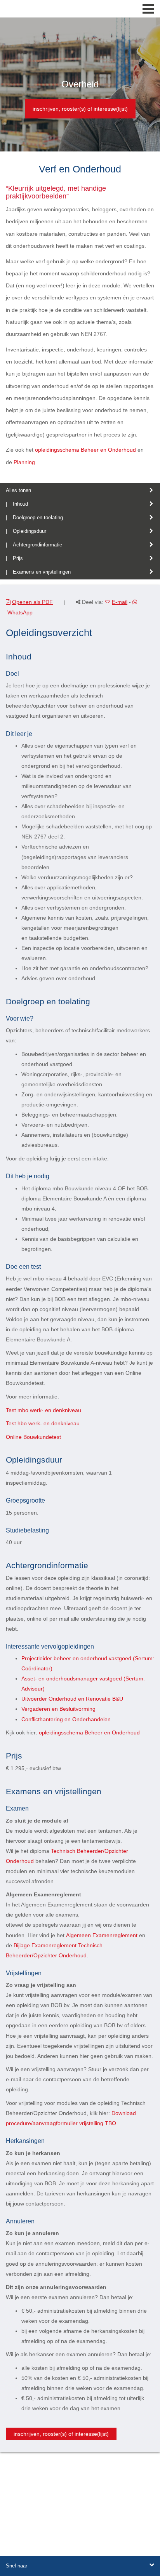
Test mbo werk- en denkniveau (43, 1410)
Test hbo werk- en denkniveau (43, 1423)
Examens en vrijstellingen (42, 572)
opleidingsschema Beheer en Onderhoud (85, 450)
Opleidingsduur (30, 531)
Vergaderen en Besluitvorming (58, 1709)
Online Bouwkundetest (33, 1437)
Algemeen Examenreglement (102, 1935)
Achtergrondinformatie (37, 545)
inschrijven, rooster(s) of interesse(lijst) (80, 109)
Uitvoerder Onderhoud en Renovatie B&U (72, 1699)
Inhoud (20, 504)
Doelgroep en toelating (38, 517)
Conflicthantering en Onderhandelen (66, 1719)
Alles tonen (18, 490)
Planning (24, 462)
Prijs (18, 558)
